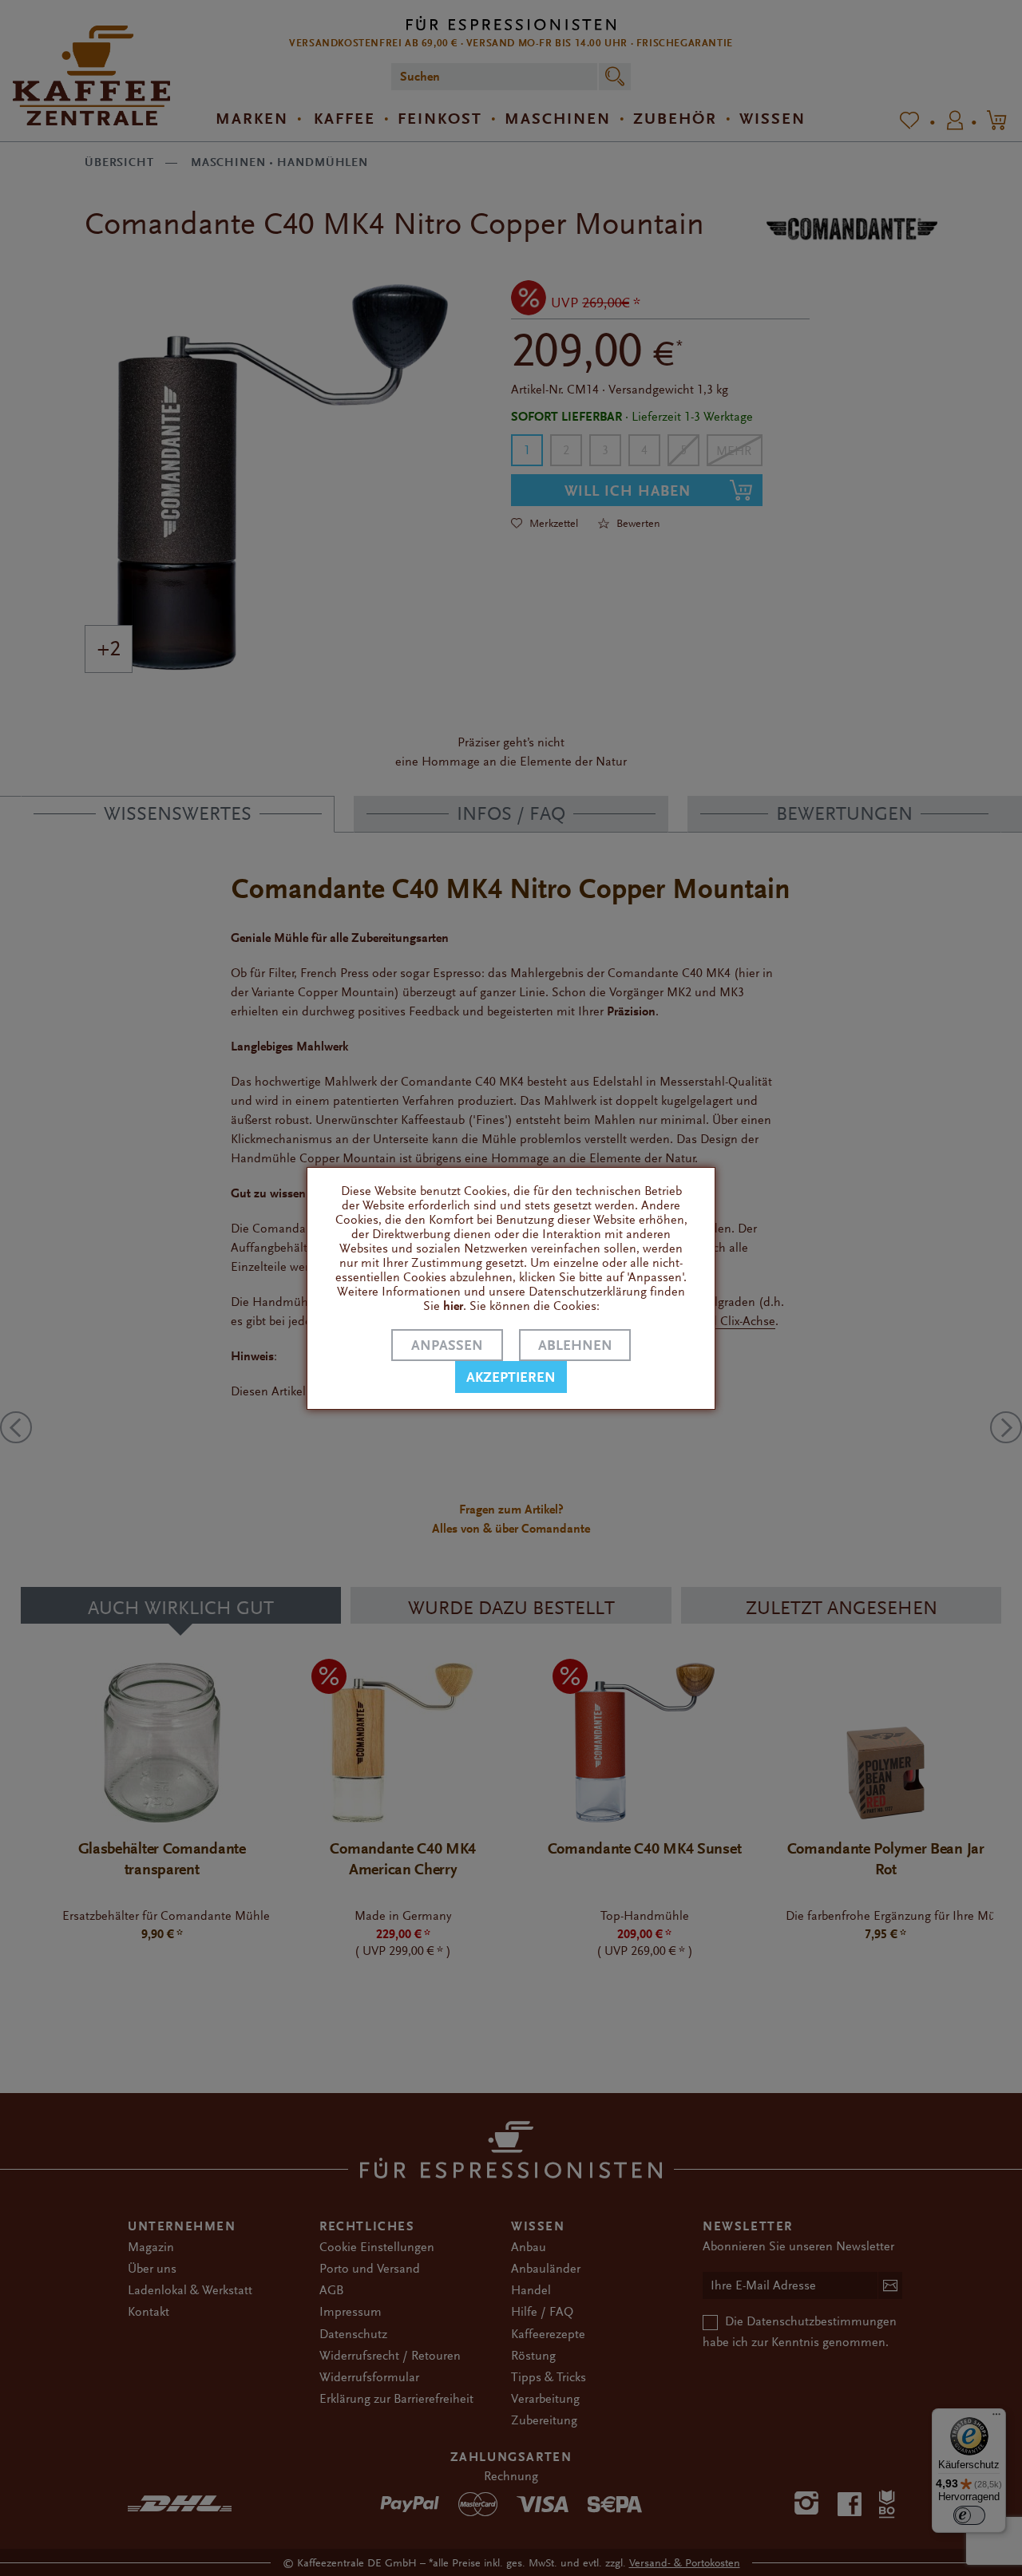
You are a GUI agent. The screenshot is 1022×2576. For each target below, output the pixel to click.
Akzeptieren (511, 1377)
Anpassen (447, 1345)
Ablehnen (575, 1345)
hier (453, 1306)
